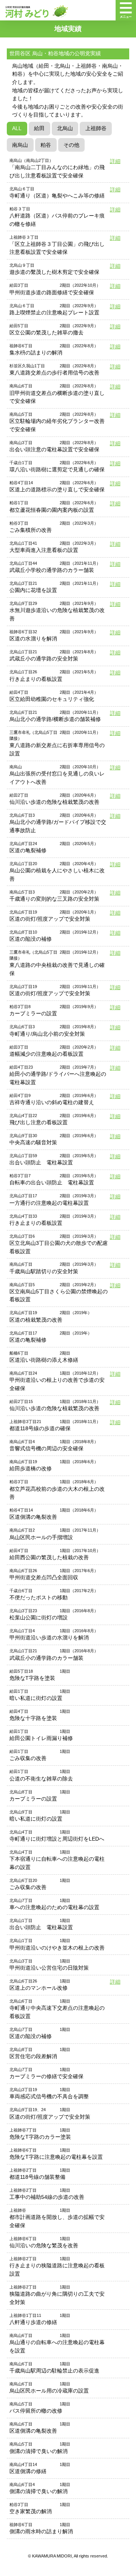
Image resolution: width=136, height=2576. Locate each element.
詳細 (115, 161)
